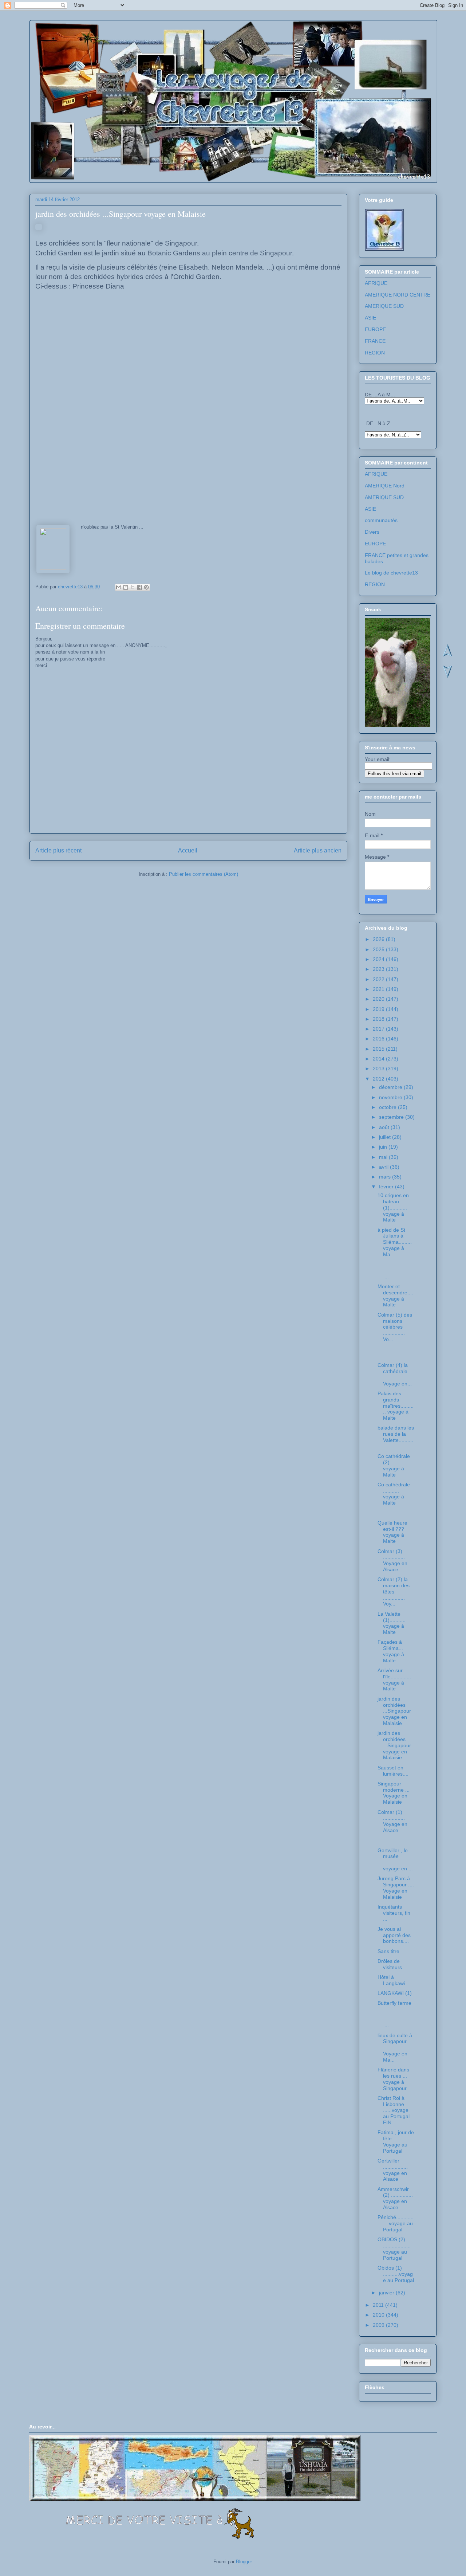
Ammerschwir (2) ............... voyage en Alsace (395, 2198)
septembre (392, 1117)
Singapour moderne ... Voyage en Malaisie (394, 1793)
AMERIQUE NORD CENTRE (398, 295)
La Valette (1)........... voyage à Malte (392, 1623)
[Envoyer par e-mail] (119, 587)
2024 (379, 959)
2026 (379, 939)
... (395, 1270)
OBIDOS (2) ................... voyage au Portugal (394, 2248)
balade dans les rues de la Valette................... (396, 1437)
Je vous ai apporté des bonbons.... (394, 1935)
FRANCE (375, 341)
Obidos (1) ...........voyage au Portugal (396, 2274)
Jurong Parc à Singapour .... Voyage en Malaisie (396, 1887)
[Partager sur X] (133, 587)
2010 (379, 2315)
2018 (379, 1019)
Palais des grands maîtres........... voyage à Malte (396, 1406)
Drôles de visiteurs (390, 1964)
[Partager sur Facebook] (139, 587)
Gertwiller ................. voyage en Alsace (393, 2170)
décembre (391, 1087)
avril (384, 1167)
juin (384, 1147)
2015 (379, 1049)
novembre (391, 1097)
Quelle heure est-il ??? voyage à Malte (392, 1532)
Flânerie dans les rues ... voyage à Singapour (393, 2079)
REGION (375, 353)
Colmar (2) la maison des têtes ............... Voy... (394, 1591)
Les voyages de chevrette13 (124, 43)
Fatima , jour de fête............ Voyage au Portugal (396, 2141)
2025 (379, 949)
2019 (379, 1009)
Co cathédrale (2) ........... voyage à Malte (394, 1465)
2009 (379, 2325)
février (387, 1187)
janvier (387, 2293)
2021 (379, 989)
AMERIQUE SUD (384, 306)
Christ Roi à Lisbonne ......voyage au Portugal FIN (394, 2110)
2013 (379, 1069)
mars (386, 1177)
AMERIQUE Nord (385, 486)
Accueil (188, 850)
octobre (388, 1107)
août (385, 1127)
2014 (379, 1059)
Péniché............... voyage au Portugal (396, 2223)
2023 (379, 969)
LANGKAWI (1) (395, 1993)
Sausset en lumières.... (393, 1771)
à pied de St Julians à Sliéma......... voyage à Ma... (395, 1242)
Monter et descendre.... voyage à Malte (395, 1295)
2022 (379, 979)
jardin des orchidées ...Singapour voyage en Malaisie (394, 1711)
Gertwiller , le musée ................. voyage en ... (395, 1859)
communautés (381, 520)
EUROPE (375, 329)
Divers (372, 532)
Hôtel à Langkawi (391, 1980)
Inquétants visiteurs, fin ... (394, 1913)
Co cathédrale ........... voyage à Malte (394, 1494)
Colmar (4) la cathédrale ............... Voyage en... (395, 1374)
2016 (379, 1039)
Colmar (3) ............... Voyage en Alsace (392, 1560)
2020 (379, 999)
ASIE (370, 318)
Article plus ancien (318, 850)
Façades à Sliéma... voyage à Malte (391, 1651)
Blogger (244, 2562)
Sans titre (388, 1951)
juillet (386, 1137)
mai (384, 1157)
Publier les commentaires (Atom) (204, 874)
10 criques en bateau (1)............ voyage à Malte (393, 1207)
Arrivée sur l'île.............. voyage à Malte (394, 1679)
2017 (379, 1029)
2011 (379, 2305)
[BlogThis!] (126, 587)
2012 (379, 1079)
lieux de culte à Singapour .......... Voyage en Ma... (395, 2048)
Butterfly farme (394, 2003)
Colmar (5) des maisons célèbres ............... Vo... (395, 1327)
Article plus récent (58, 850)
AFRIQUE (376, 283)
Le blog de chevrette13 (391, 573)
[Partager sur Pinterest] (146, 587)
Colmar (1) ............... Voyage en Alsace (392, 1821)
